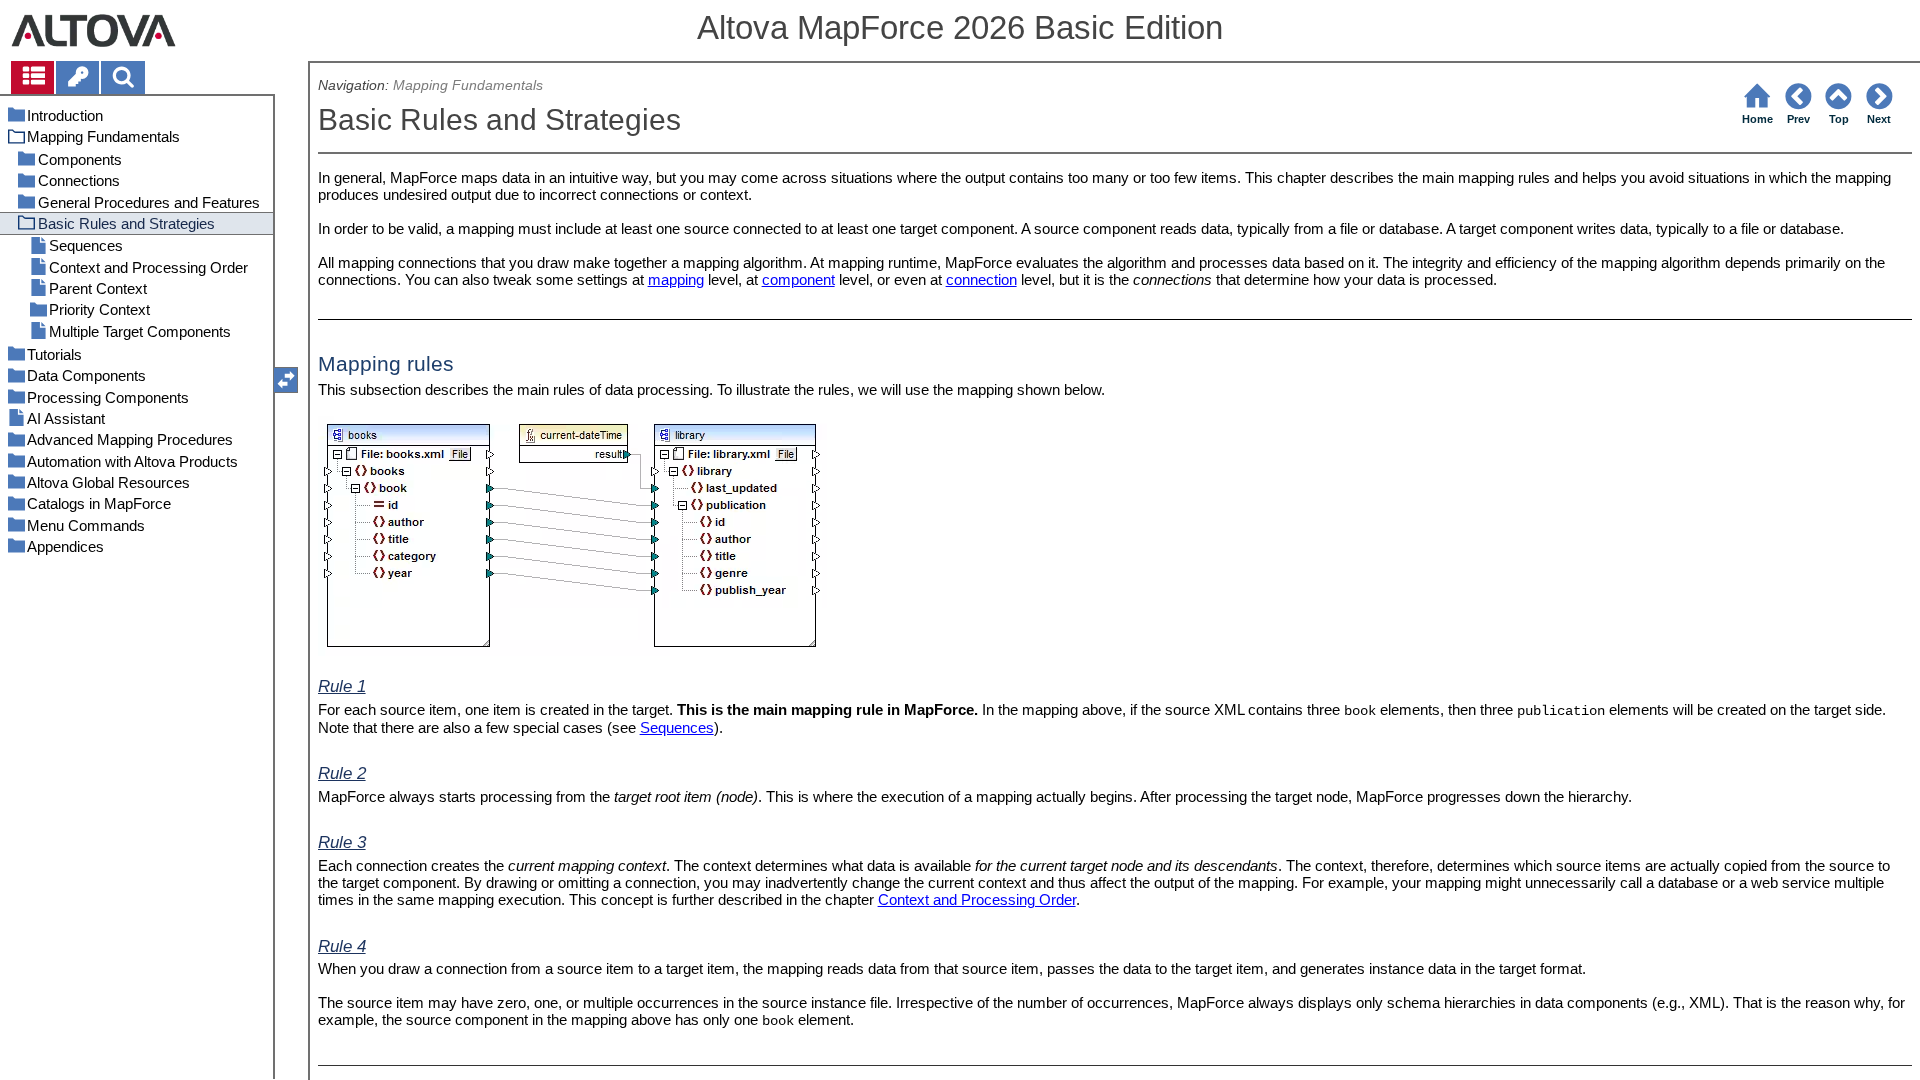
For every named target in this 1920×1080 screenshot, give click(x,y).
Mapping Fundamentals (468, 85)
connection (981, 279)
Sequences (677, 727)
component (798, 279)
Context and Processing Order (977, 899)
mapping (676, 279)
